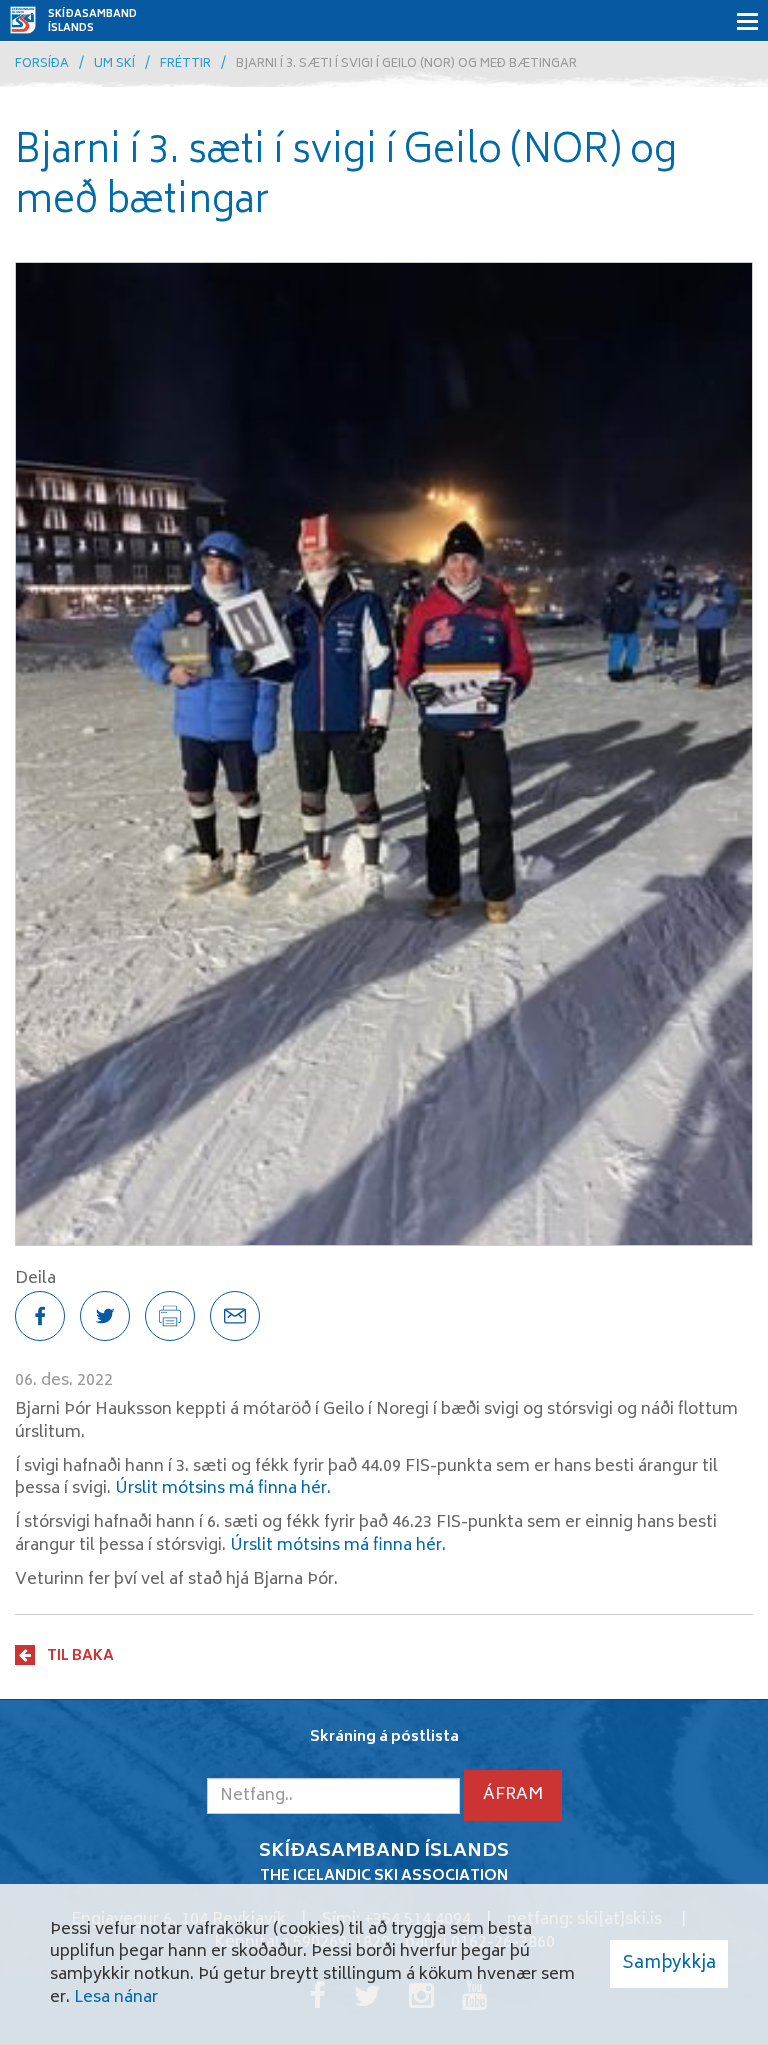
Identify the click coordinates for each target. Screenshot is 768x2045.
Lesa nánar (116, 1998)
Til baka (80, 1656)
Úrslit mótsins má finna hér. (223, 1489)
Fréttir (185, 64)
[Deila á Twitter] (105, 1316)
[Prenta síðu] (170, 1316)
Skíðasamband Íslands (92, 22)
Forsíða (42, 64)
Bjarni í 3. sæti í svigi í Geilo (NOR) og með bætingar (406, 64)
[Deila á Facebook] (40, 1316)
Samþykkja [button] (669, 1964)
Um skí (114, 64)
